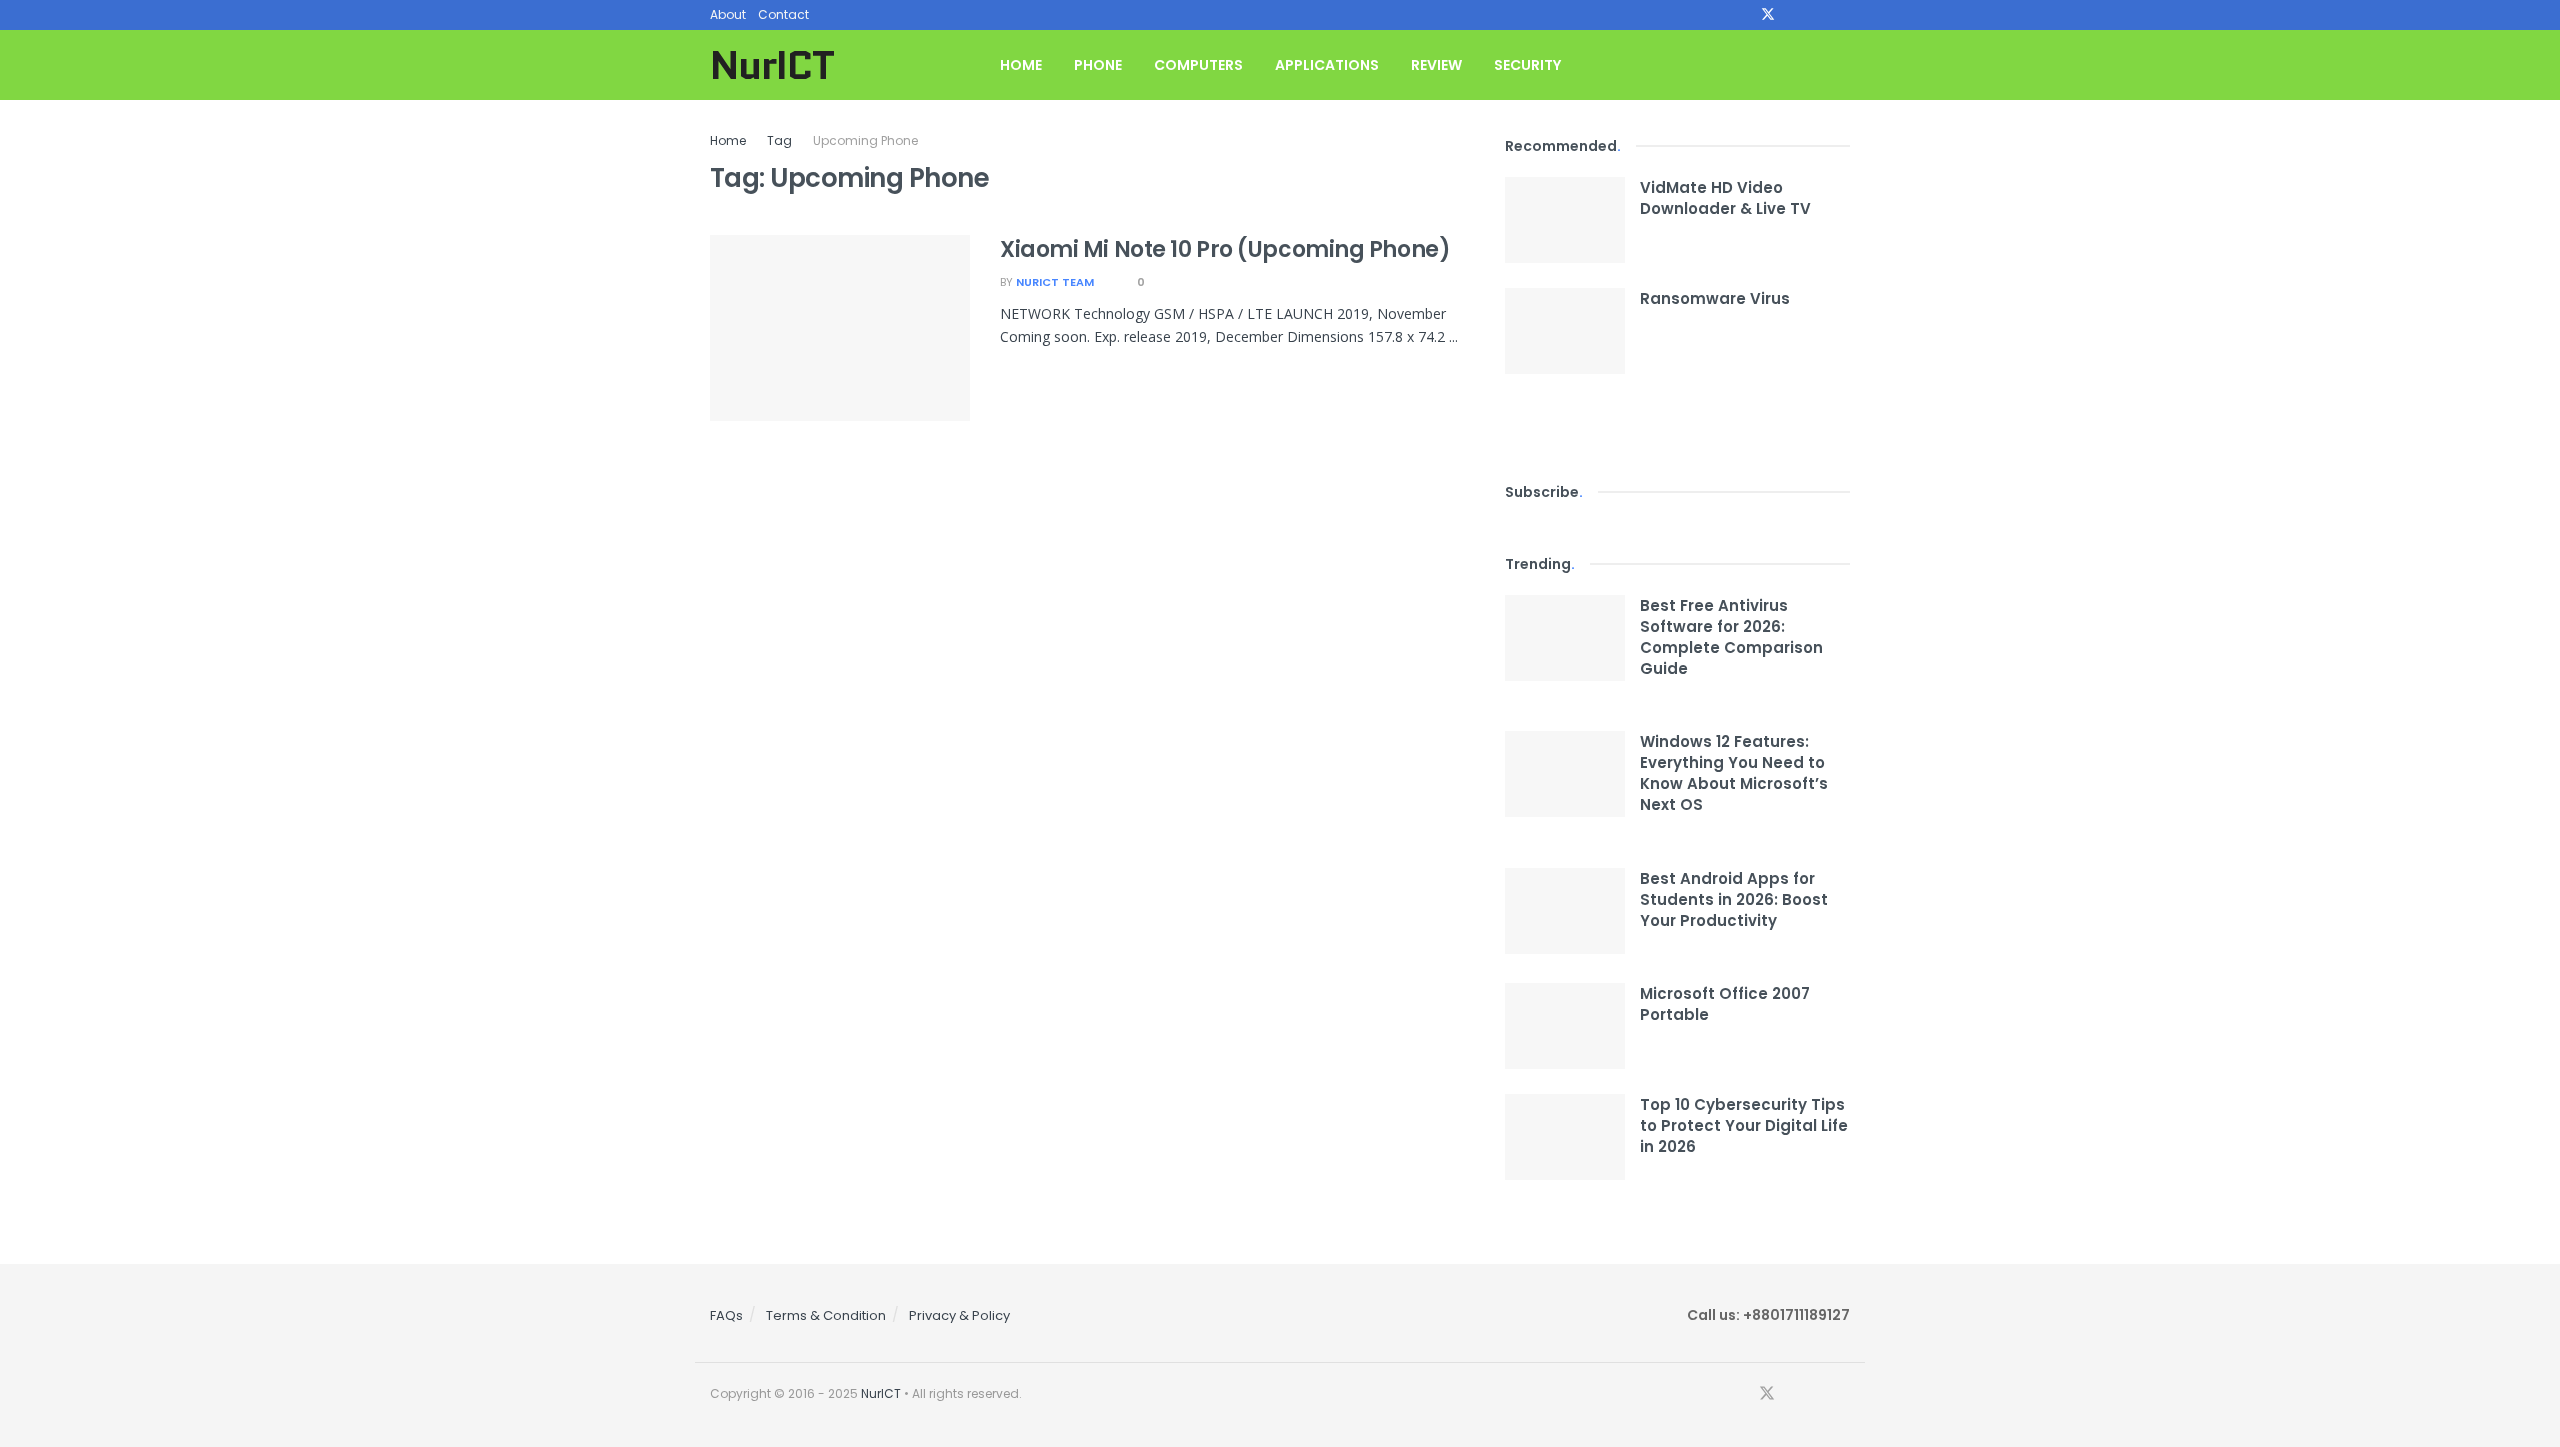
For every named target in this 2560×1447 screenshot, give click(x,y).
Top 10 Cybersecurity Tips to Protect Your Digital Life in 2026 (1744, 1125)
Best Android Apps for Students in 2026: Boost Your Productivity (1734, 899)
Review (1436, 65)
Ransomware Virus (1715, 298)
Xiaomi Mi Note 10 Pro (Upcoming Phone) (1225, 249)
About (728, 14)
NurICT (772, 65)
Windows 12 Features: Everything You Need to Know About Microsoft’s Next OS (1734, 773)
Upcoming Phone (865, 140)
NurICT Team (1055, 282)
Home (1021, 65)
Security (1527, 65)
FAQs (726, 1315)
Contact (783, 14)
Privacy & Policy (959, 1315)
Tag (779, 140)
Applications (1327, 65)
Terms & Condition (826, 1315)
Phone (1098, 65)
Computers (1198, 65)
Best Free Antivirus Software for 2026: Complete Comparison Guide (1731, 637)
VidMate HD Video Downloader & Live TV (1725, 198)
